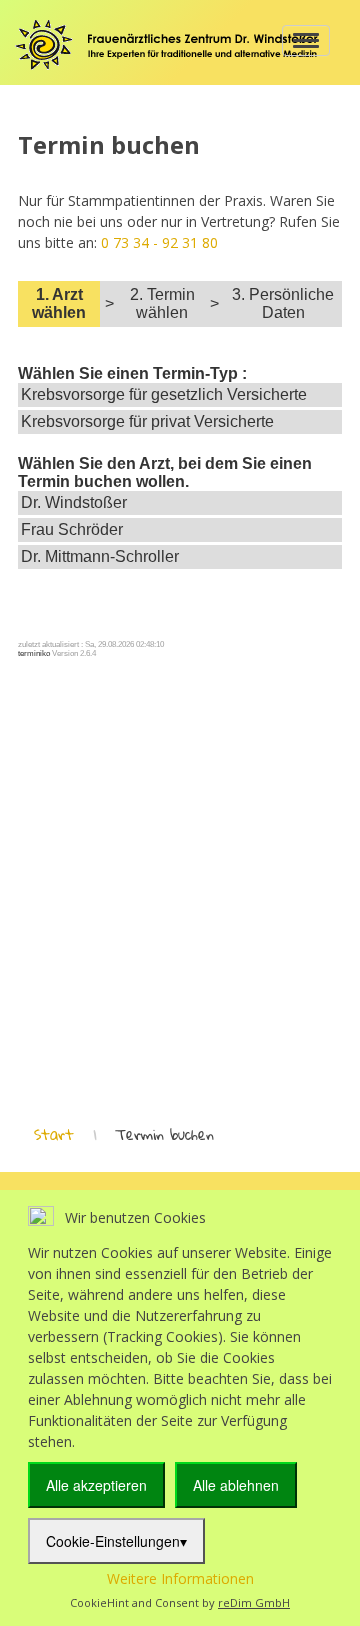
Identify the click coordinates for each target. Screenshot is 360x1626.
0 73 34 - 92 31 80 (159, 242)
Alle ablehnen (236, 1485)
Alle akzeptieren (96, 1485)
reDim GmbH (254, 1602)
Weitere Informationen (180, 1578)
